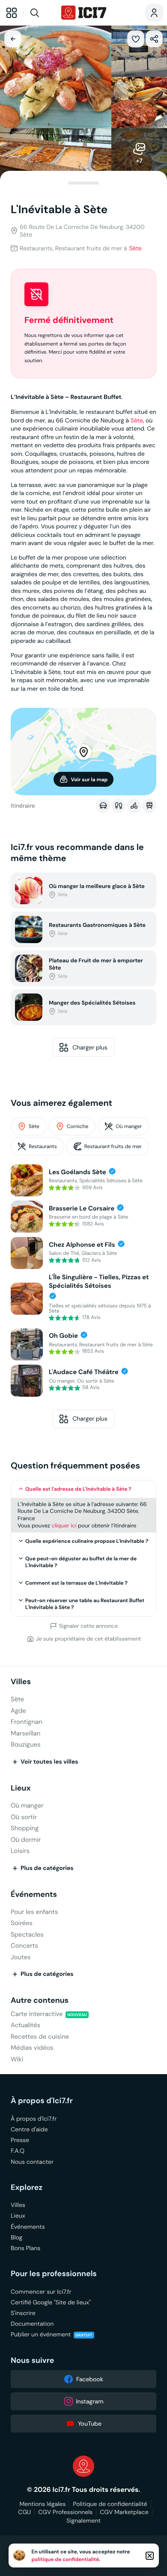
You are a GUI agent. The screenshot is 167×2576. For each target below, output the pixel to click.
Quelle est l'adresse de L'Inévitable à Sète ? (78, 1489)
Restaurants (43, 1147)
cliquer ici (64, 1525)
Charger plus (90, 1047)
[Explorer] (12, 13)
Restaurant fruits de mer (113, 1147)
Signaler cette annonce (89, 1626)
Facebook (90, 2379)
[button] (136, 39)
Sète (136, 248)
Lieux (21, 1788)
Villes (21, 1682)
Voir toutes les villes (49, 1762)
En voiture (103, 806)
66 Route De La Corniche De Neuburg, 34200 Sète (82, 231)
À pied (118, 806)
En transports (149, 806)
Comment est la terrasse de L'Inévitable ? (76, 1583)
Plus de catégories (47, 1868)
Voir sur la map (89, 780)
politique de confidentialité (66, 2559)
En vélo (134, 806)
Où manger (129, 1127)
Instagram (90, 2401)
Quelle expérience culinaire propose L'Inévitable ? (87, 1541)
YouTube (90, 2424)
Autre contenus (40, 2000)
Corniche (78, 1127)
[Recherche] (41, 13)
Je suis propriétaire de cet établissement (89, 1639)
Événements (34, 1895)
